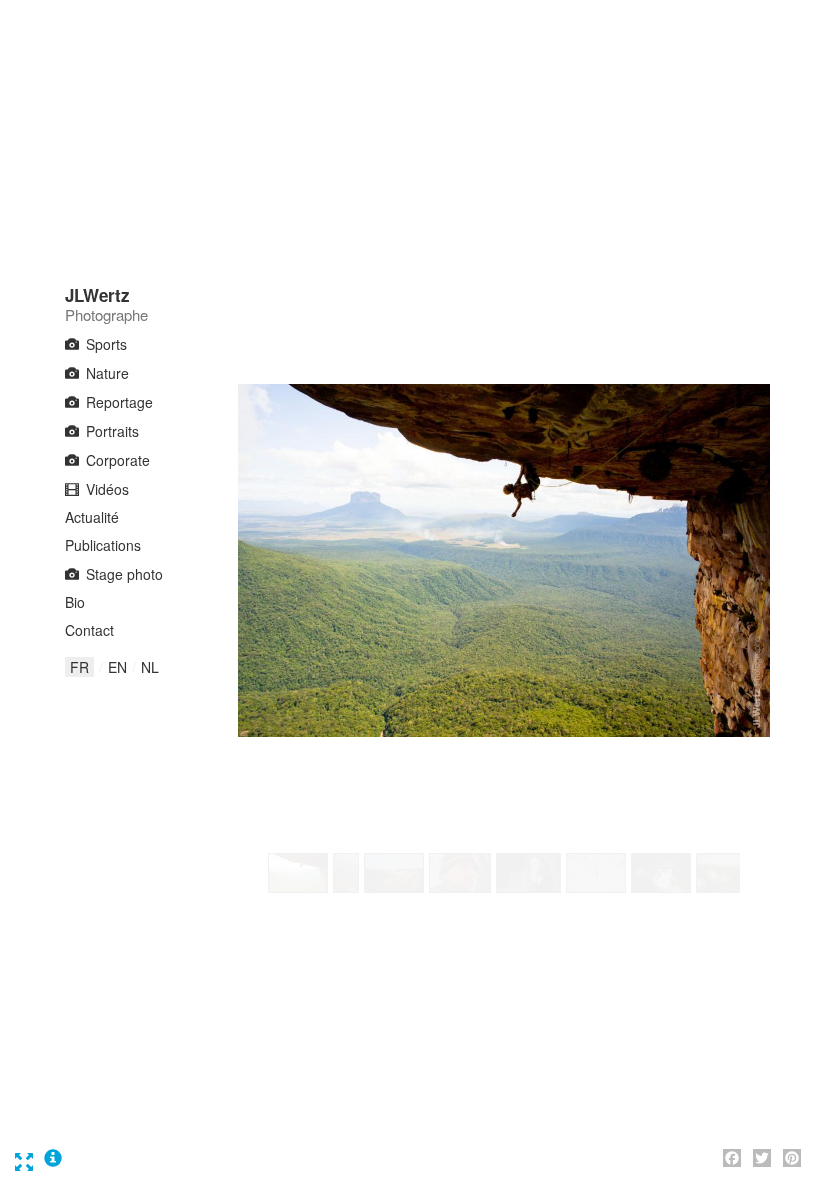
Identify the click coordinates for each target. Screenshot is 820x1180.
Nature (107, 373)
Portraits (112, 431)
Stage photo (124, 574)
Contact (89, 630)
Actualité (92, 517)
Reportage (119, 402)
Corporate (118, 460)
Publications (103, 545)
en (117, 667)
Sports (106, 344)
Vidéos (107, 489)
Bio (75, 602)
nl (150, 667)
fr (79, 667)
